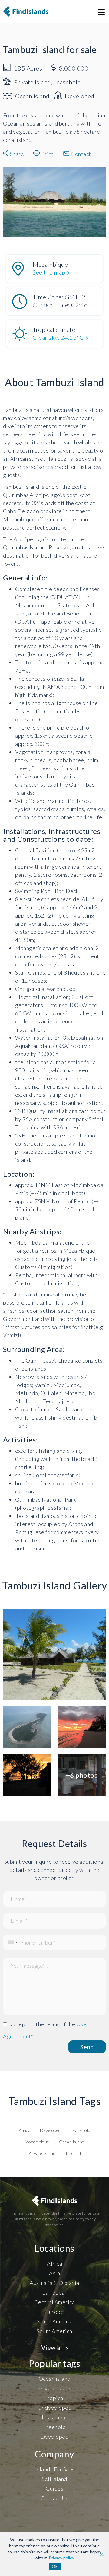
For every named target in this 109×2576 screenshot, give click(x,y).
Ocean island (72, 2142)
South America (54, 2331)
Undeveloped (55, 2408)
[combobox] (11, 1942)
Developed (50, 2130)
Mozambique (37, 2142)
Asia (54, 2273)
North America (55, 2321)
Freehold (54, 2427)
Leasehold (81, 2130)
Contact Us (55, 2498)
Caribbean (55, 2292)
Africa (25, 2130)
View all (53, 2347)
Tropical (73, 2153)
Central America (55, 2302)
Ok (55, 2566)
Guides (54, 2489)
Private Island (42, 2153)
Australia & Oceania (54, 2283)
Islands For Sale (55, 2469)
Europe (54, 2312)
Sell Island (54, 2479)
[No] (101, 2554)
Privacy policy (61, 2558)
